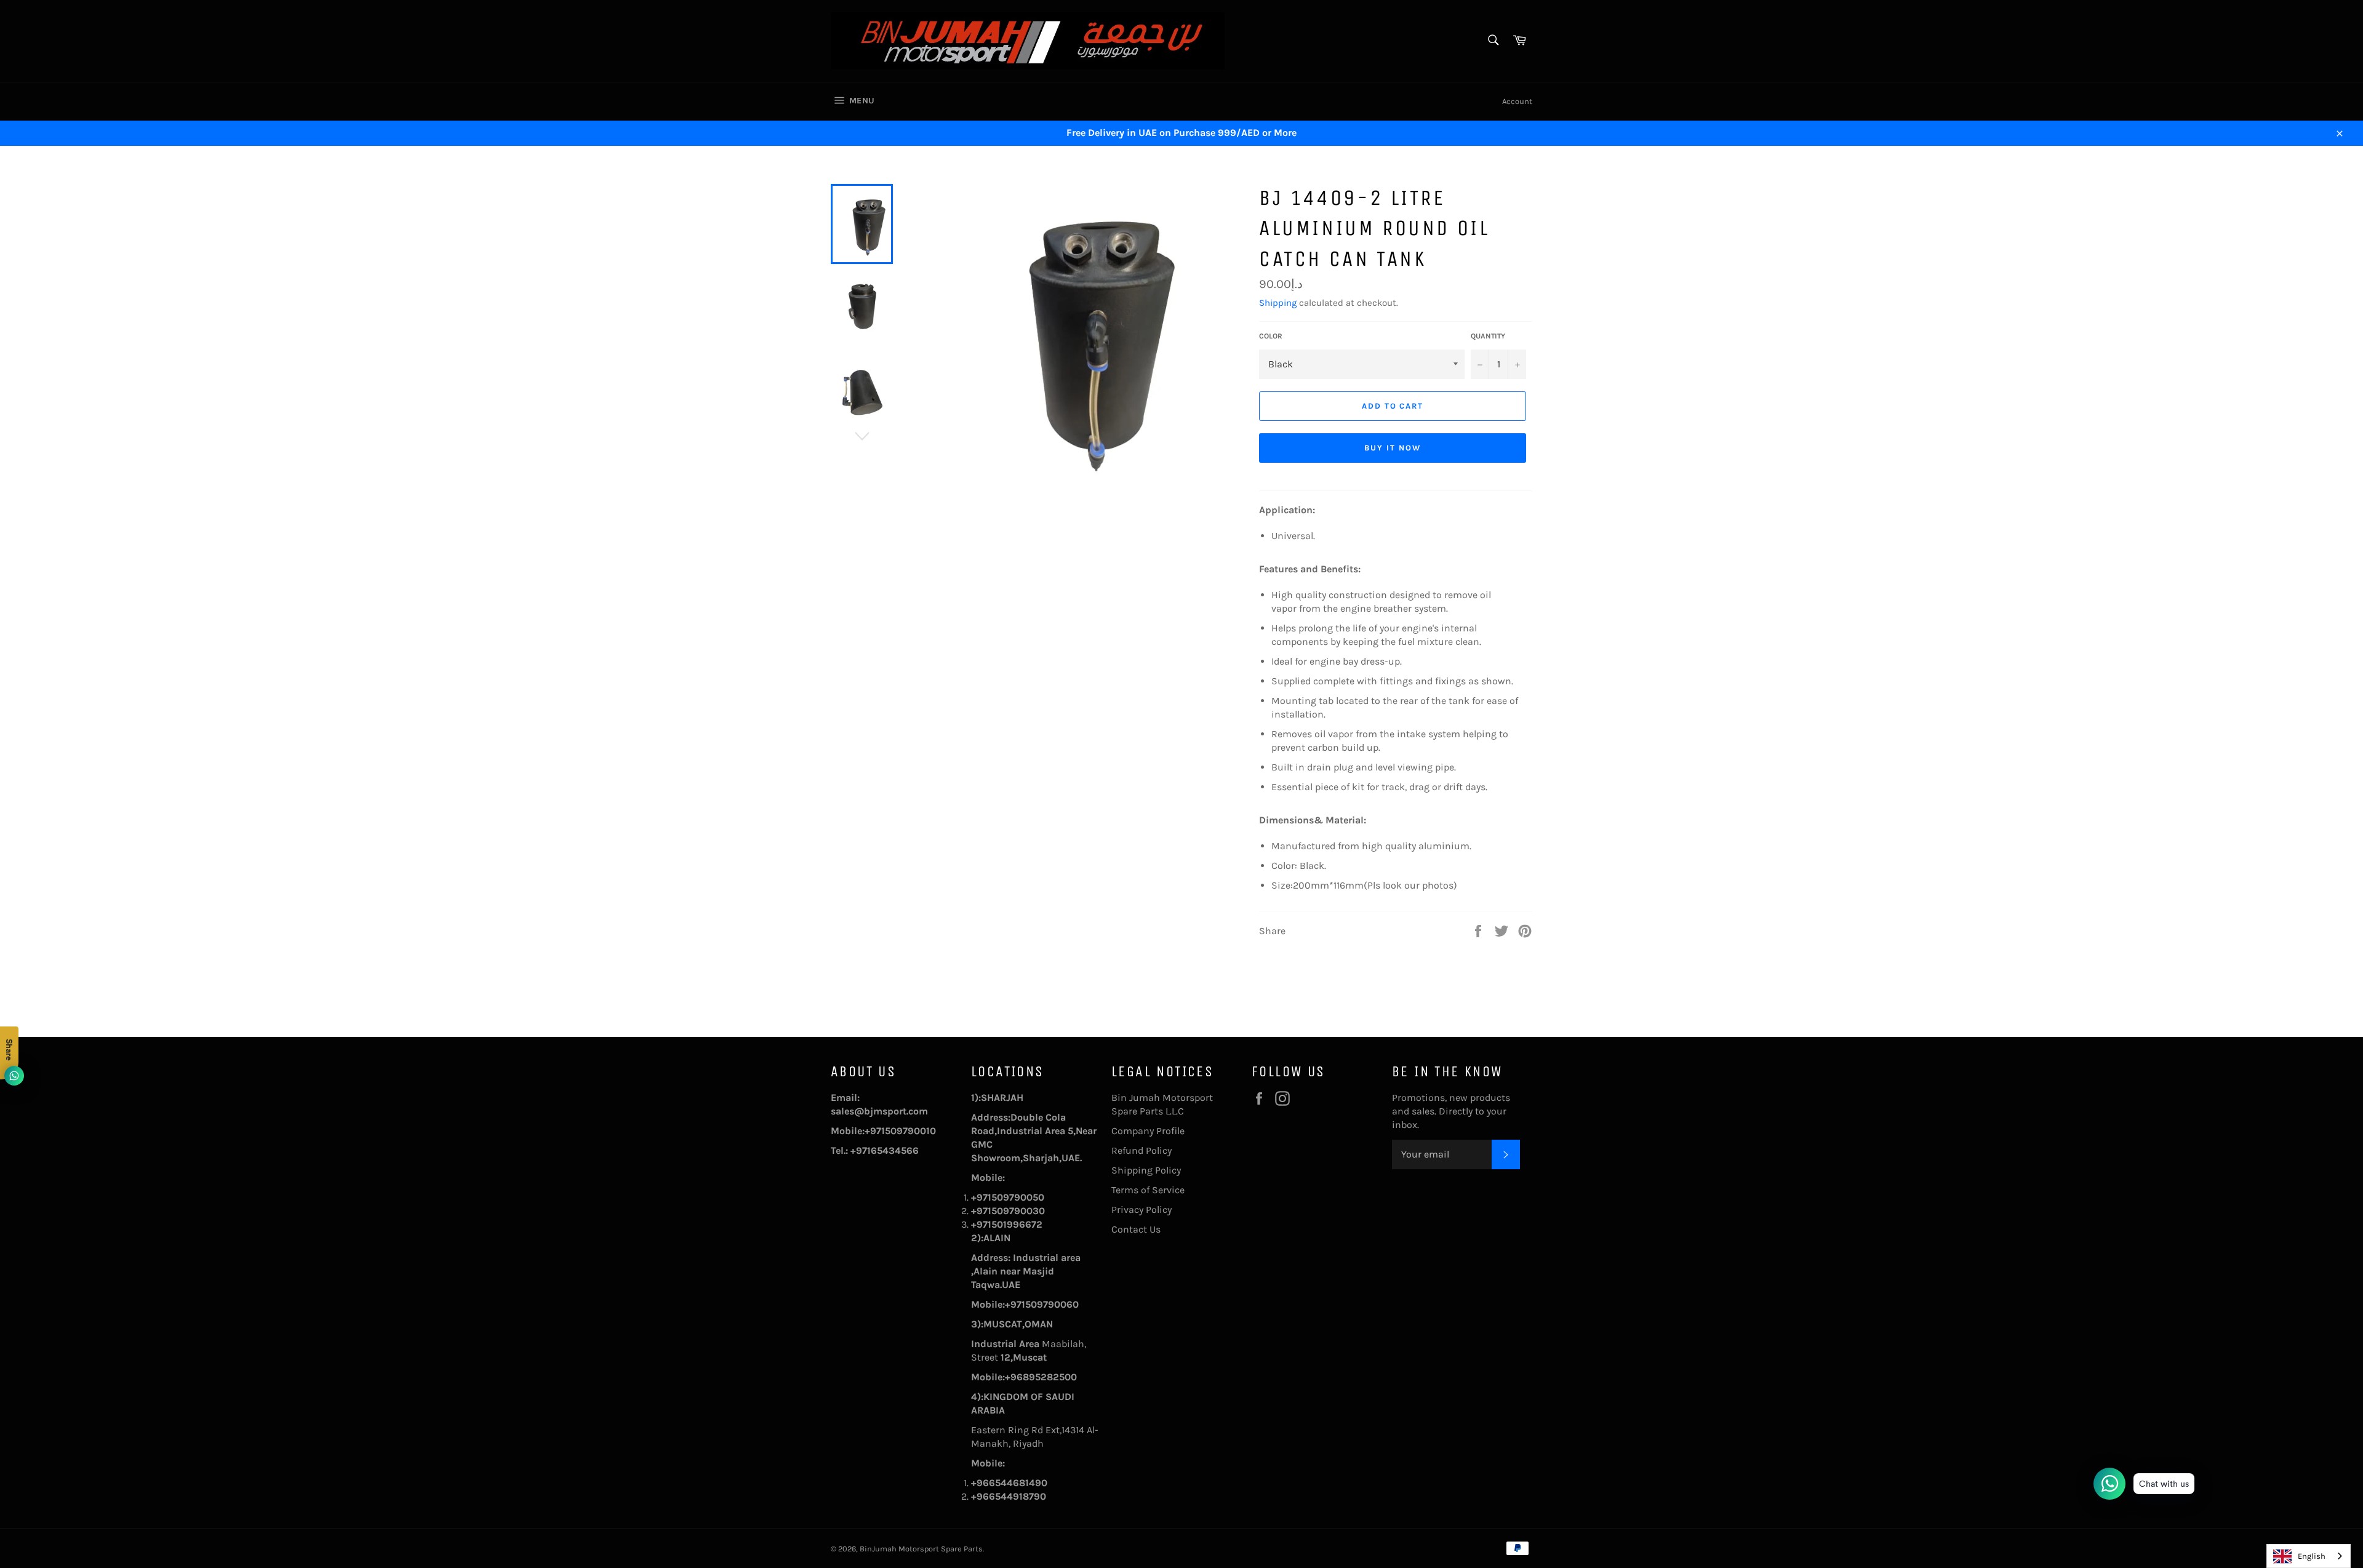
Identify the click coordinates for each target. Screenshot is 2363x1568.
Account (1517, 101)
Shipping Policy (1146, 1170)
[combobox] (2309, 1556)
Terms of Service (1148, 1190)
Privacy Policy (1142, 1210)
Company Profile (1148, 1131)
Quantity (1488, 336)
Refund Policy (1142, 1150)
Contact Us (1136, 1229)
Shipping (1278, 303)
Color (1271, 336)
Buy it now (1393, 448)
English (2312, 1556)
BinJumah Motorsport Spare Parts (921, 1549)
